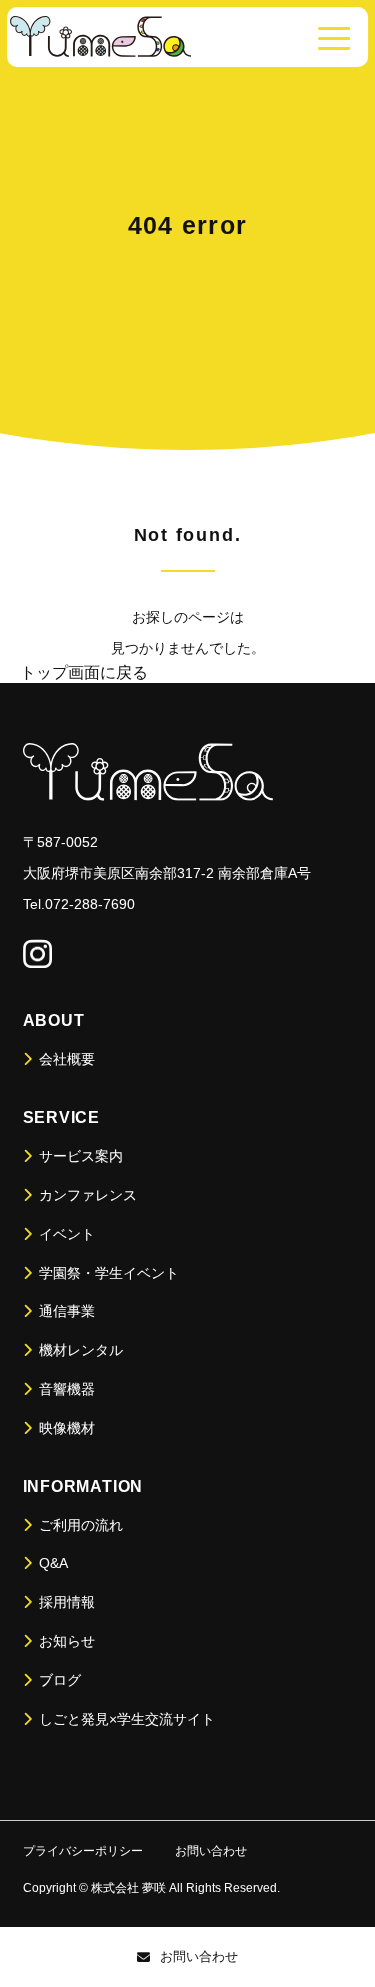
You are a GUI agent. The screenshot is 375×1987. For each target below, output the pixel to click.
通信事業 (65, 1311)
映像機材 (65, 1428)
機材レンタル (79, 1350)
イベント (65, 1234)
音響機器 (65, 1389)
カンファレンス (86, 1195)
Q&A (51, 1563)
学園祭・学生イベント (107, 1273)
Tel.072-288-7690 (79, 904)
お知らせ (65, 1641)
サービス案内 (79, 1156)
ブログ (58, 1680)
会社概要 (65, 1059)
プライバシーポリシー (83, 1851)
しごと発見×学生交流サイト (125, 1719)
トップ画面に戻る (84, 672)
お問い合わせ (199, 1956)
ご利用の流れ (79, 1525)
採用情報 (65, 1602)
